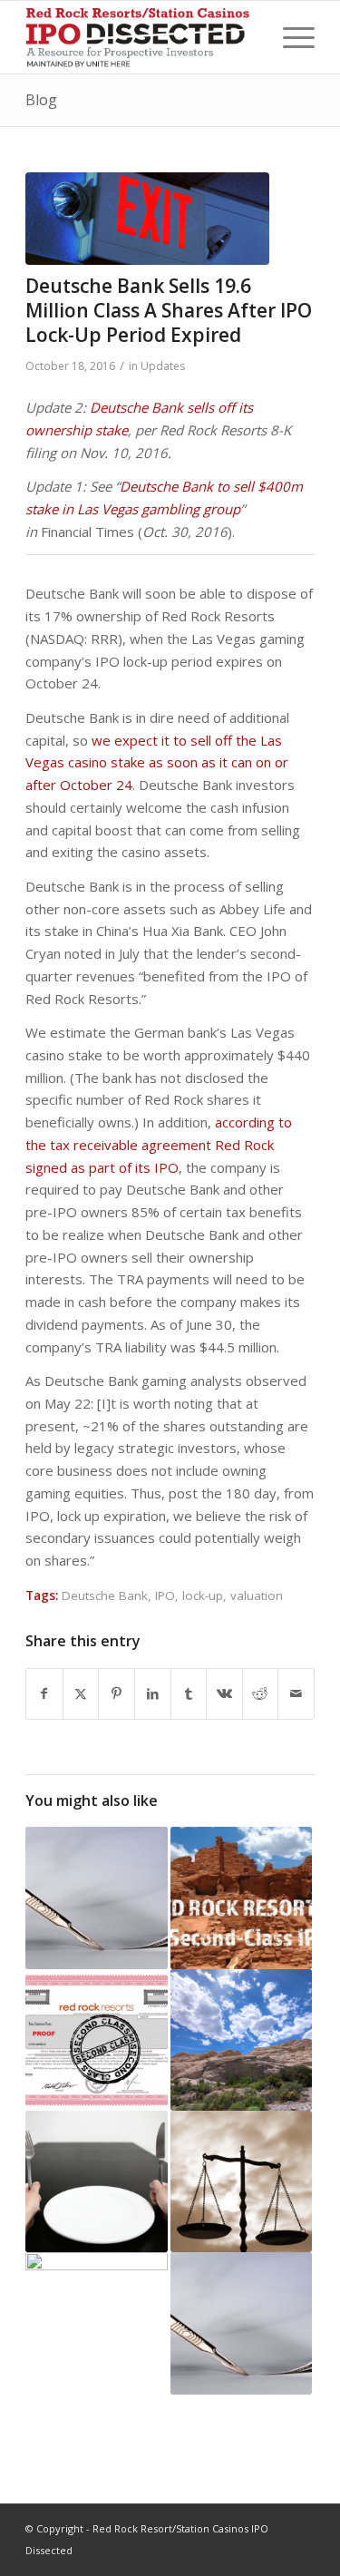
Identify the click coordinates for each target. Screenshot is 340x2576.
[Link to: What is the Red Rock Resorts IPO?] (241, 1898)
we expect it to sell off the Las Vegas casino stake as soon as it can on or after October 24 (157, 763)
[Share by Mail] (296, 1694)
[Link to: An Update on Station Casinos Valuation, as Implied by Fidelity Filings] (241, 2323)
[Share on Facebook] (44, 1694)
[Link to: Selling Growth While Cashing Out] (96, 2181)
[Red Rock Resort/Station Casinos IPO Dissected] (141, 37)
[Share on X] (81, 1694)
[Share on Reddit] (261, 1694)
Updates (163, 366)
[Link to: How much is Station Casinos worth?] (96, 1898)
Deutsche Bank (105, 1595)
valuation (257, 1595)
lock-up (203, 1595)
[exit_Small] (147, 219)
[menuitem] (290, 37)
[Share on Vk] (224, 1694)
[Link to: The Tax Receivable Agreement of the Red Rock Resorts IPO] (241, 2181)
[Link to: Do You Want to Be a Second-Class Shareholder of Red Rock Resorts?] (96, 2040)
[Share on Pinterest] (117, 1694)
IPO (165, 1595)
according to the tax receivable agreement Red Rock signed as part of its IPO (159, 1145)
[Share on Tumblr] (189, 1694)
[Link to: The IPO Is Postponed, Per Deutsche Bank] (96, 2323)
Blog (41, 100)
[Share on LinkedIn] (153, 1694)
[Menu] (290, 37)
